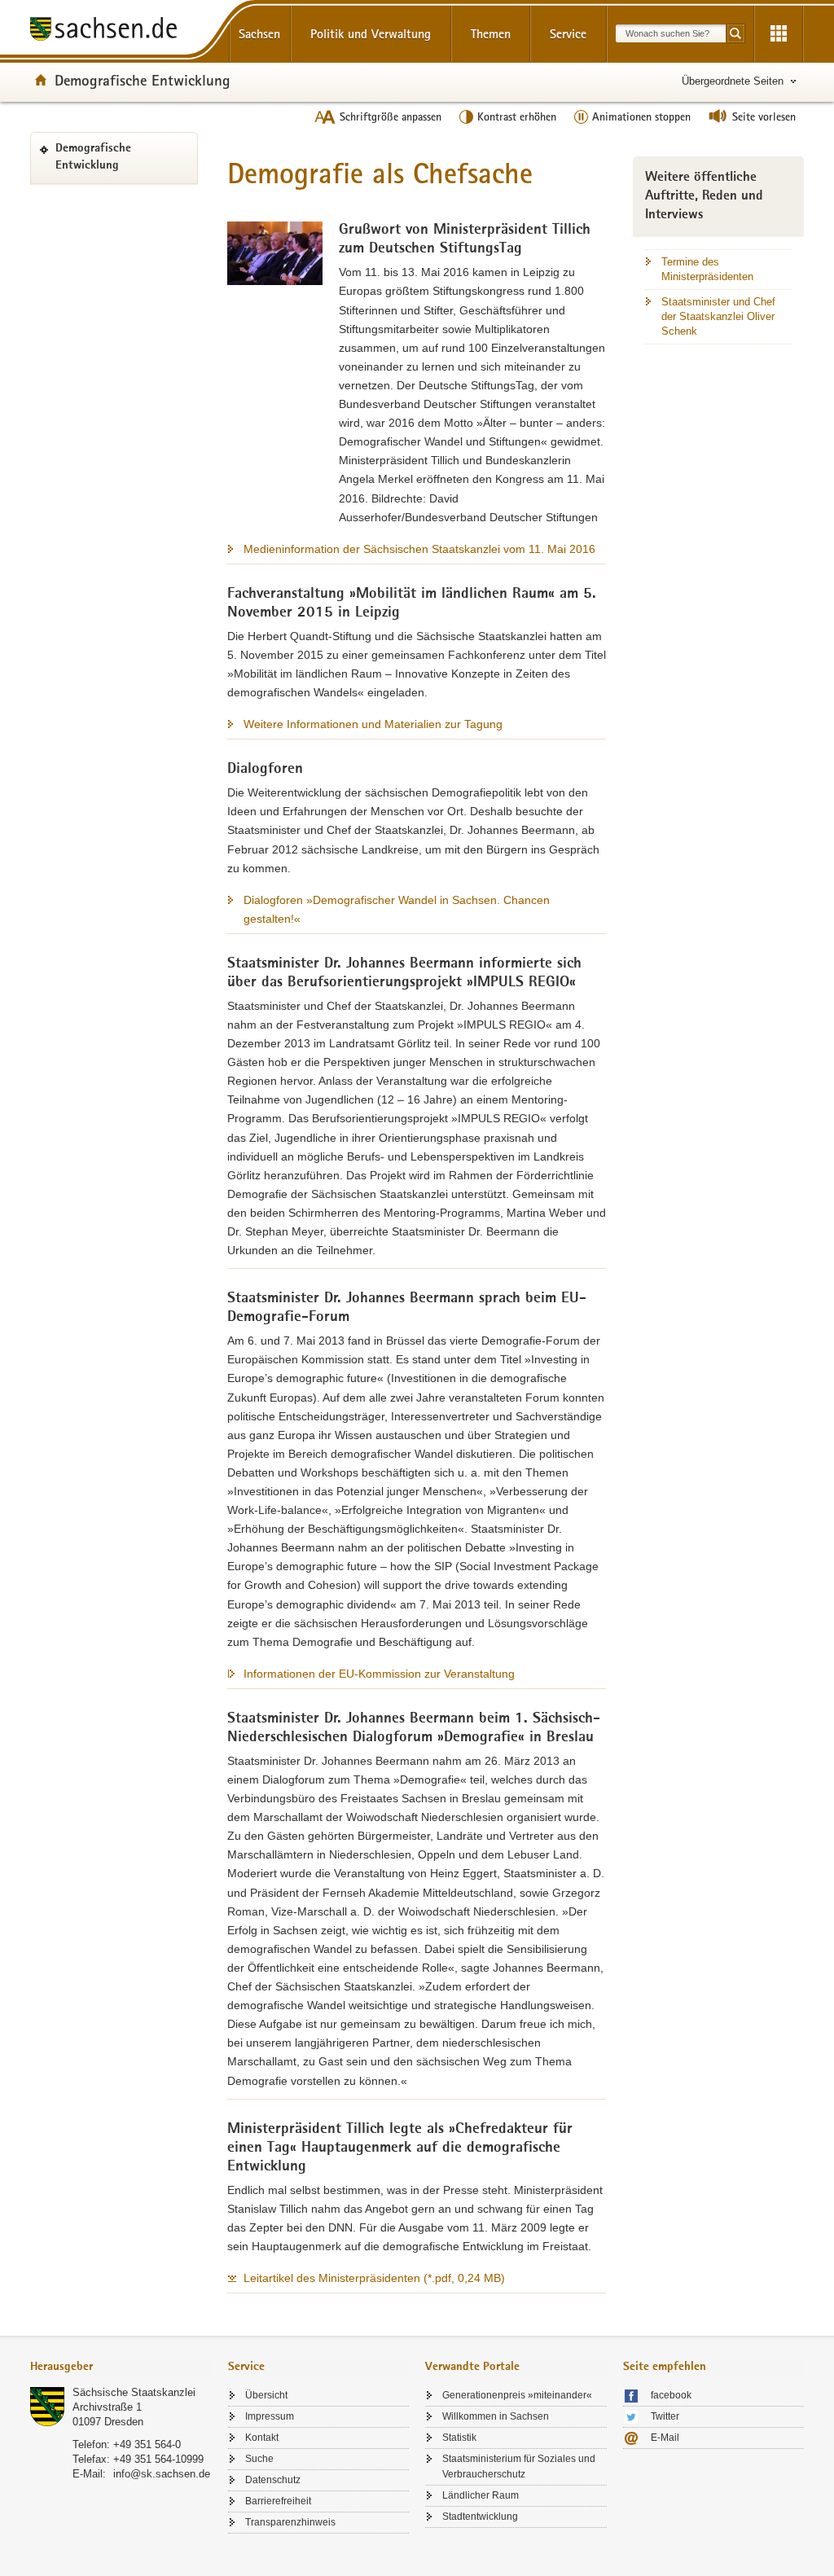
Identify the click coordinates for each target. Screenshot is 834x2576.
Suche (259, 2459)
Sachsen (259, 34)
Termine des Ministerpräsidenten (707, 269)
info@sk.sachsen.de (162, 2474)
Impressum (270, 2416)
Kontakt (262, 2438)
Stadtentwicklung (480, 2517)
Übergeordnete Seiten (733, 81)
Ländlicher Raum (481, 2495)
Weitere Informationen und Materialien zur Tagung (373, 724)
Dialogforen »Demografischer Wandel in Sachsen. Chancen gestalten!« (397, 909)
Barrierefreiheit (278, 2501)
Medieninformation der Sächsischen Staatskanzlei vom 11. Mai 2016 (419, 549)
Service (568, 34)
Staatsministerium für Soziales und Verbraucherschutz (519, 2466)
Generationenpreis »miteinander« (517, 2395)
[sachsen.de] (121, 31)
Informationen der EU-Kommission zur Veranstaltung (379, 1674)
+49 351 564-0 (147, 2444)
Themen (491, 34)
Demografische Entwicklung (143, 80)
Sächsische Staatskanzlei (134, 2392)
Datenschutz (273, 2480)
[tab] (121, 2368)
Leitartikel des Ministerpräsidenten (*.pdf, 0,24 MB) (374, 2278)
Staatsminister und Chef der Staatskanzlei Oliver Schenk (718, 316)
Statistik (459, 2438)
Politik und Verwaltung (371, 34)
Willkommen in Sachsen (496, 2416)
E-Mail (665, 2438)
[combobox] (671, 33)
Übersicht (266, 2395)
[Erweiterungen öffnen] (779, 34)
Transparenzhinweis (290, 2522)
